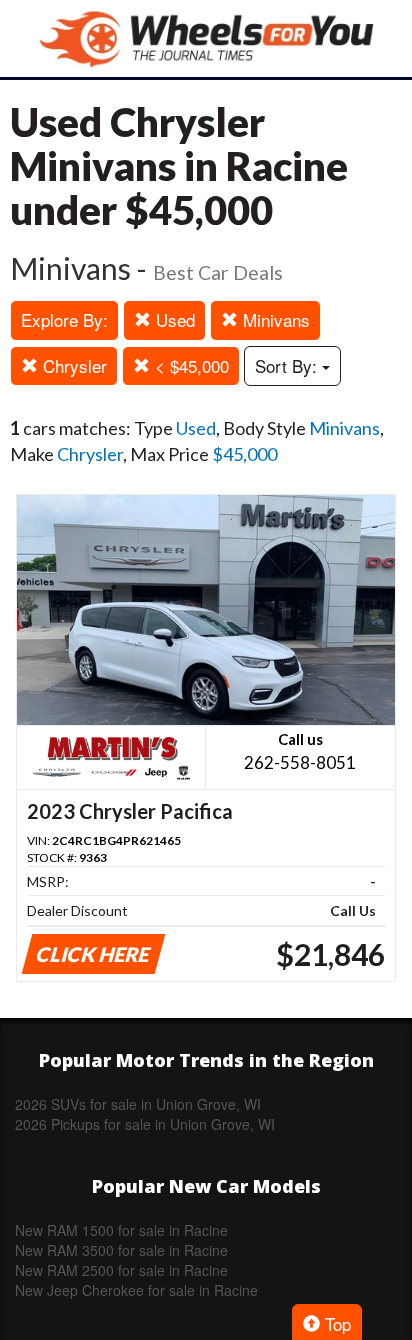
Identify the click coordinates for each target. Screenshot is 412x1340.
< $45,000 (189, 365)
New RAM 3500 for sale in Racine (121, 1250)
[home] (206, 38)
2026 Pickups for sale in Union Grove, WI (145, 1124)
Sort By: (288, 365)
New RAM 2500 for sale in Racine (121, 1270)
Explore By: (64, 319)
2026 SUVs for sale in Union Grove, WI (138, 1104)
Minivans (274, 319)
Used (173, 319)
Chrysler (72, 365)
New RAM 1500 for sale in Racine (121, 1230)
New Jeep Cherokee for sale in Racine (136, 1290)
